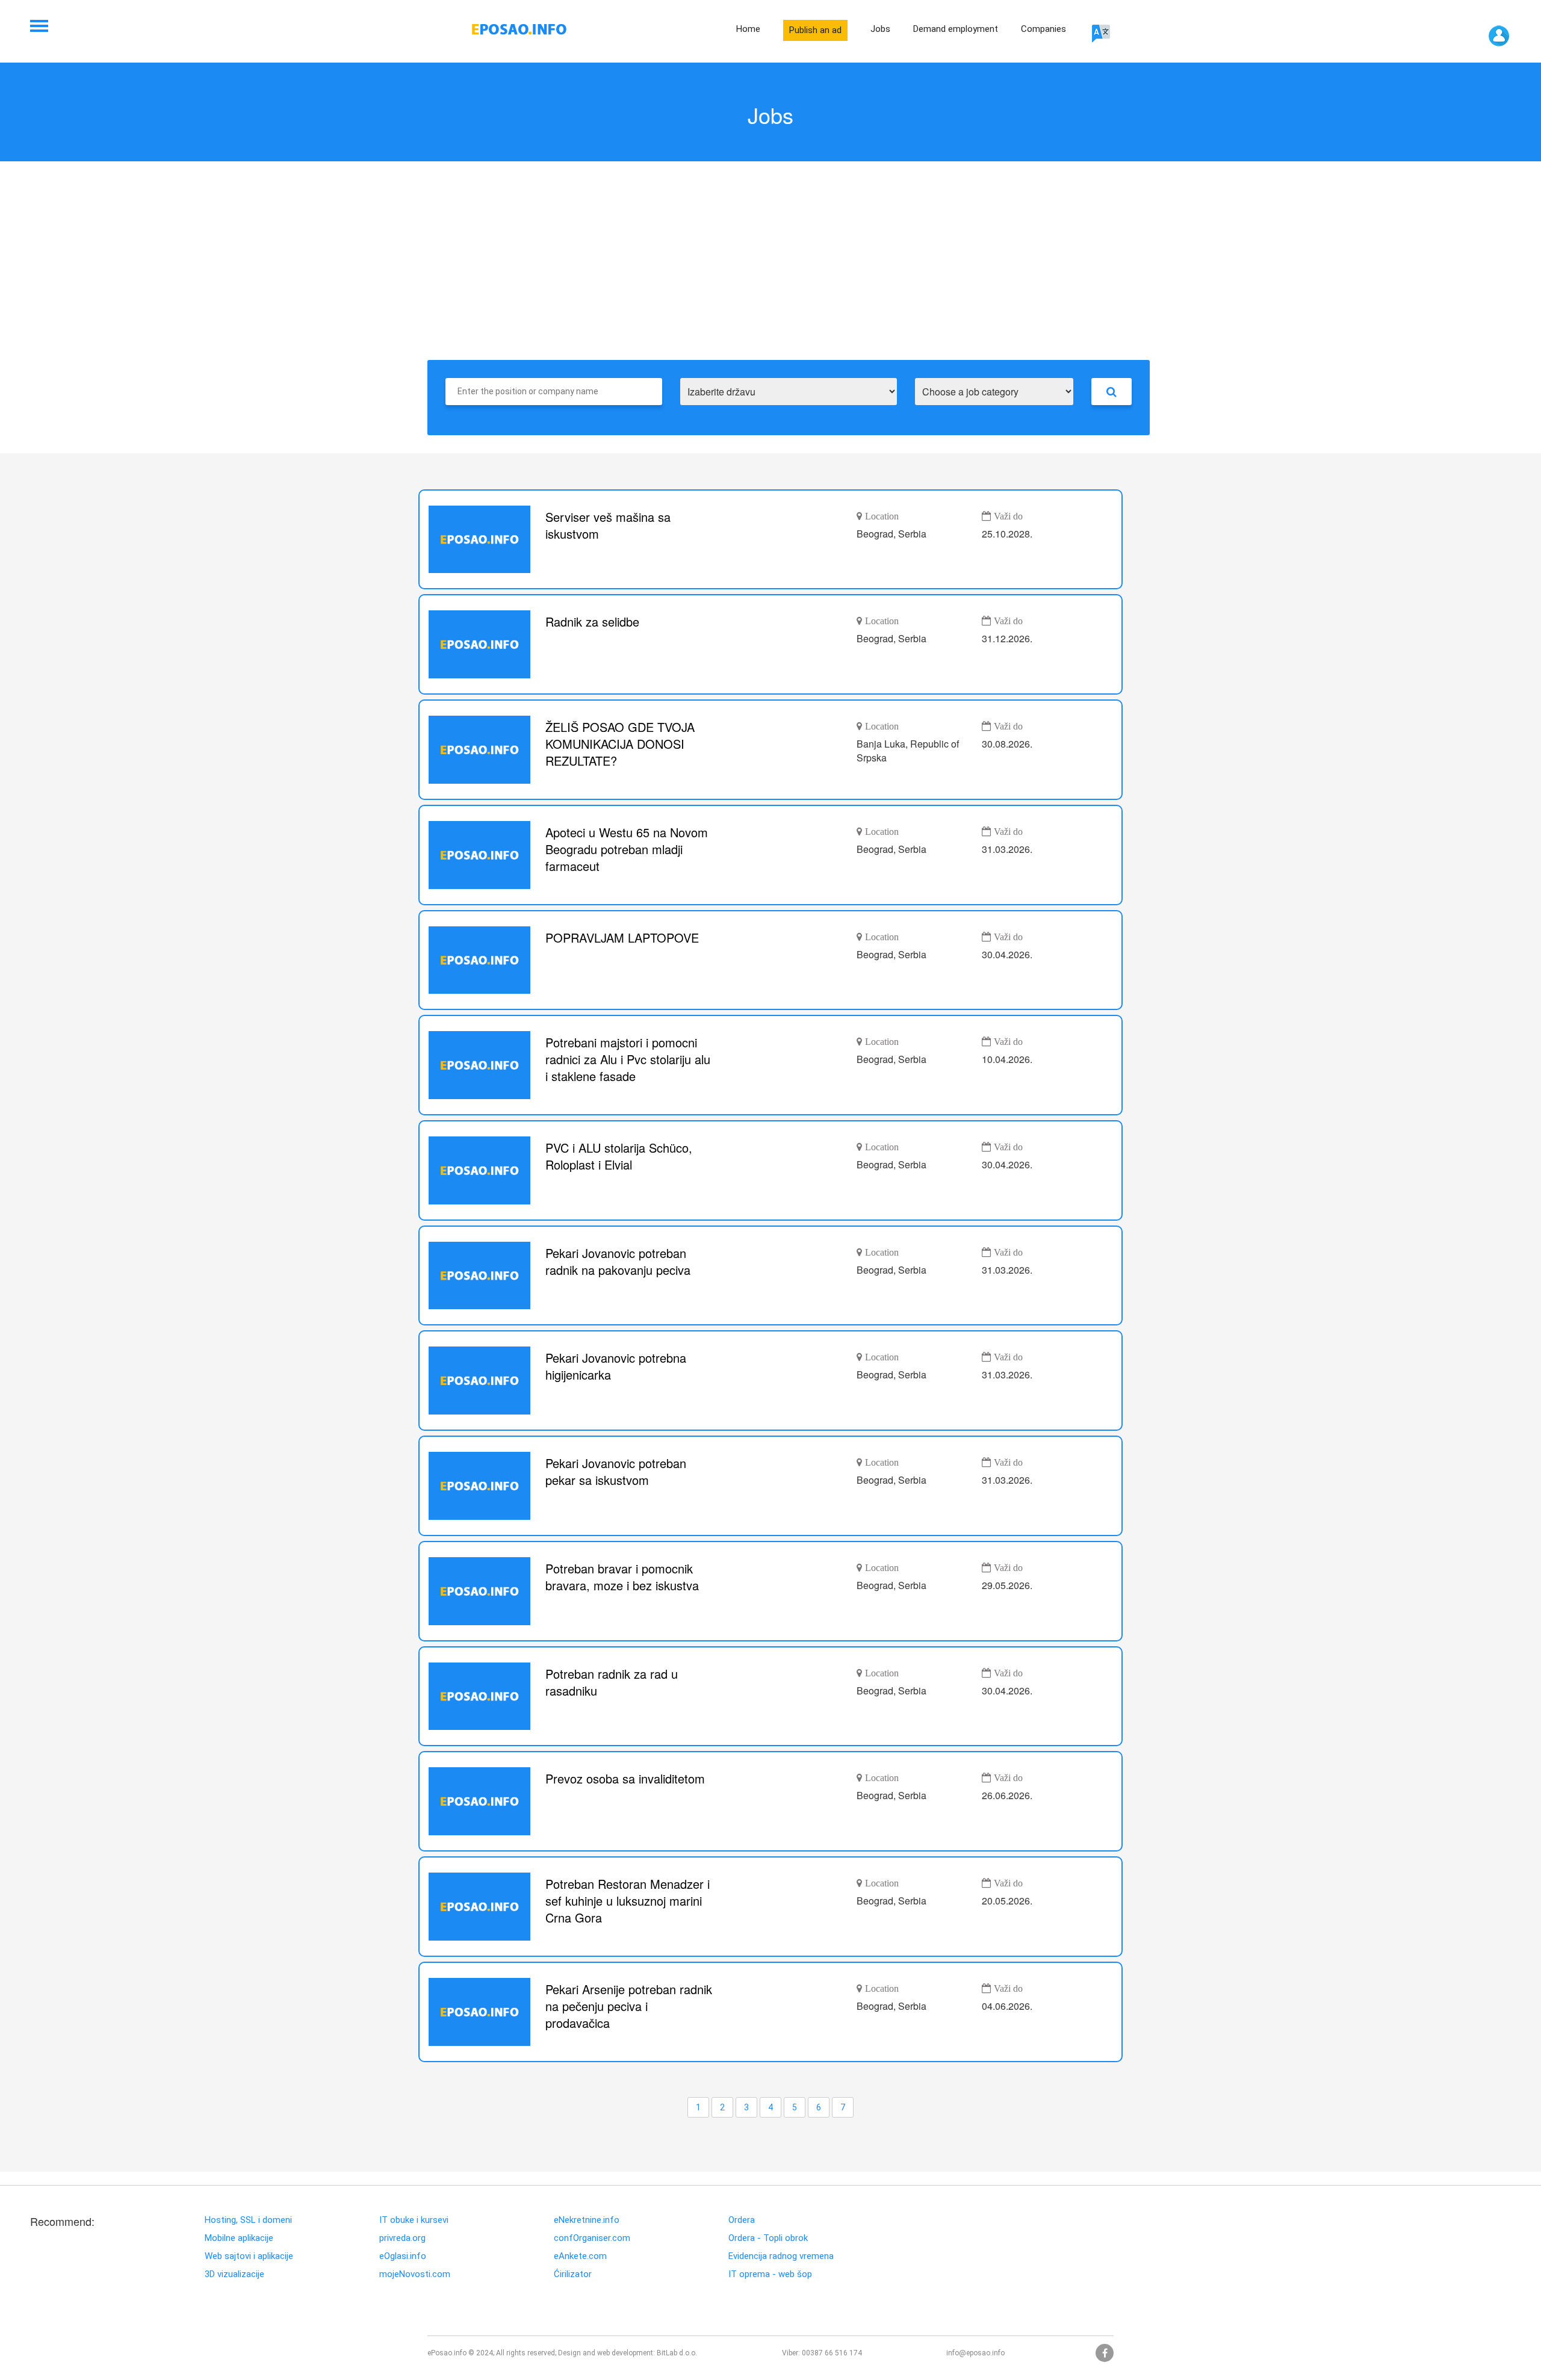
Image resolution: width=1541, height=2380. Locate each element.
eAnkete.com (580, 2256)
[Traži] (1112, 392)
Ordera (742, 2220)
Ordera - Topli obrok (768, 2238)
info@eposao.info (975, 2353)
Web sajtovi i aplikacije (249, 2256)
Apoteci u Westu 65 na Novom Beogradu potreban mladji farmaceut (627, 849)
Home (748, 29)
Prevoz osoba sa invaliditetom (625, 1779)
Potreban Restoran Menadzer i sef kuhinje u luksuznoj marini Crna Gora (628, 1901)
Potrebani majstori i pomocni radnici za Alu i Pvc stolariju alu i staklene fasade (628, 1059)
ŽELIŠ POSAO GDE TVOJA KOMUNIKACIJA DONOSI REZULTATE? (620, 744)
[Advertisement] (770, 270)
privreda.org (402, 2238)
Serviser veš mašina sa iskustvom (608, 525)
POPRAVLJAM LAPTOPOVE (622, 938)
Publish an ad (815, 30)
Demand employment (956, 29)
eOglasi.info (403, 2256)
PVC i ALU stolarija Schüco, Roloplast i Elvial (619, 1156)
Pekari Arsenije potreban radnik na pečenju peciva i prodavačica (629, 2006)
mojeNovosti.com (415, 2274)
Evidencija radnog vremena (781, 2256)
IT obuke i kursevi (414, 2220)
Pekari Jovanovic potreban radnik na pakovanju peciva (618, 1262)
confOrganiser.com (592, 2238)
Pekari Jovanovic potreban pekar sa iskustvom (616, 1472)
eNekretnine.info (587, 2220)
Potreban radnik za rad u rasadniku (612, 1682)
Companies (1043, 29)
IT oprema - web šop (770, 2274)
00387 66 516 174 (832, 2353)
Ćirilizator (573, 2274)
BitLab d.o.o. (677, 2353)
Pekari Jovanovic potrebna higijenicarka (616, 1366)
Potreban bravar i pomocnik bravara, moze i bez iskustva (622, 1577)
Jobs (880, 29)
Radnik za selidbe (592, 622)
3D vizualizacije (234, 2274)
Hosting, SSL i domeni (248, 2220)
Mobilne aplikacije (239, 2238)
